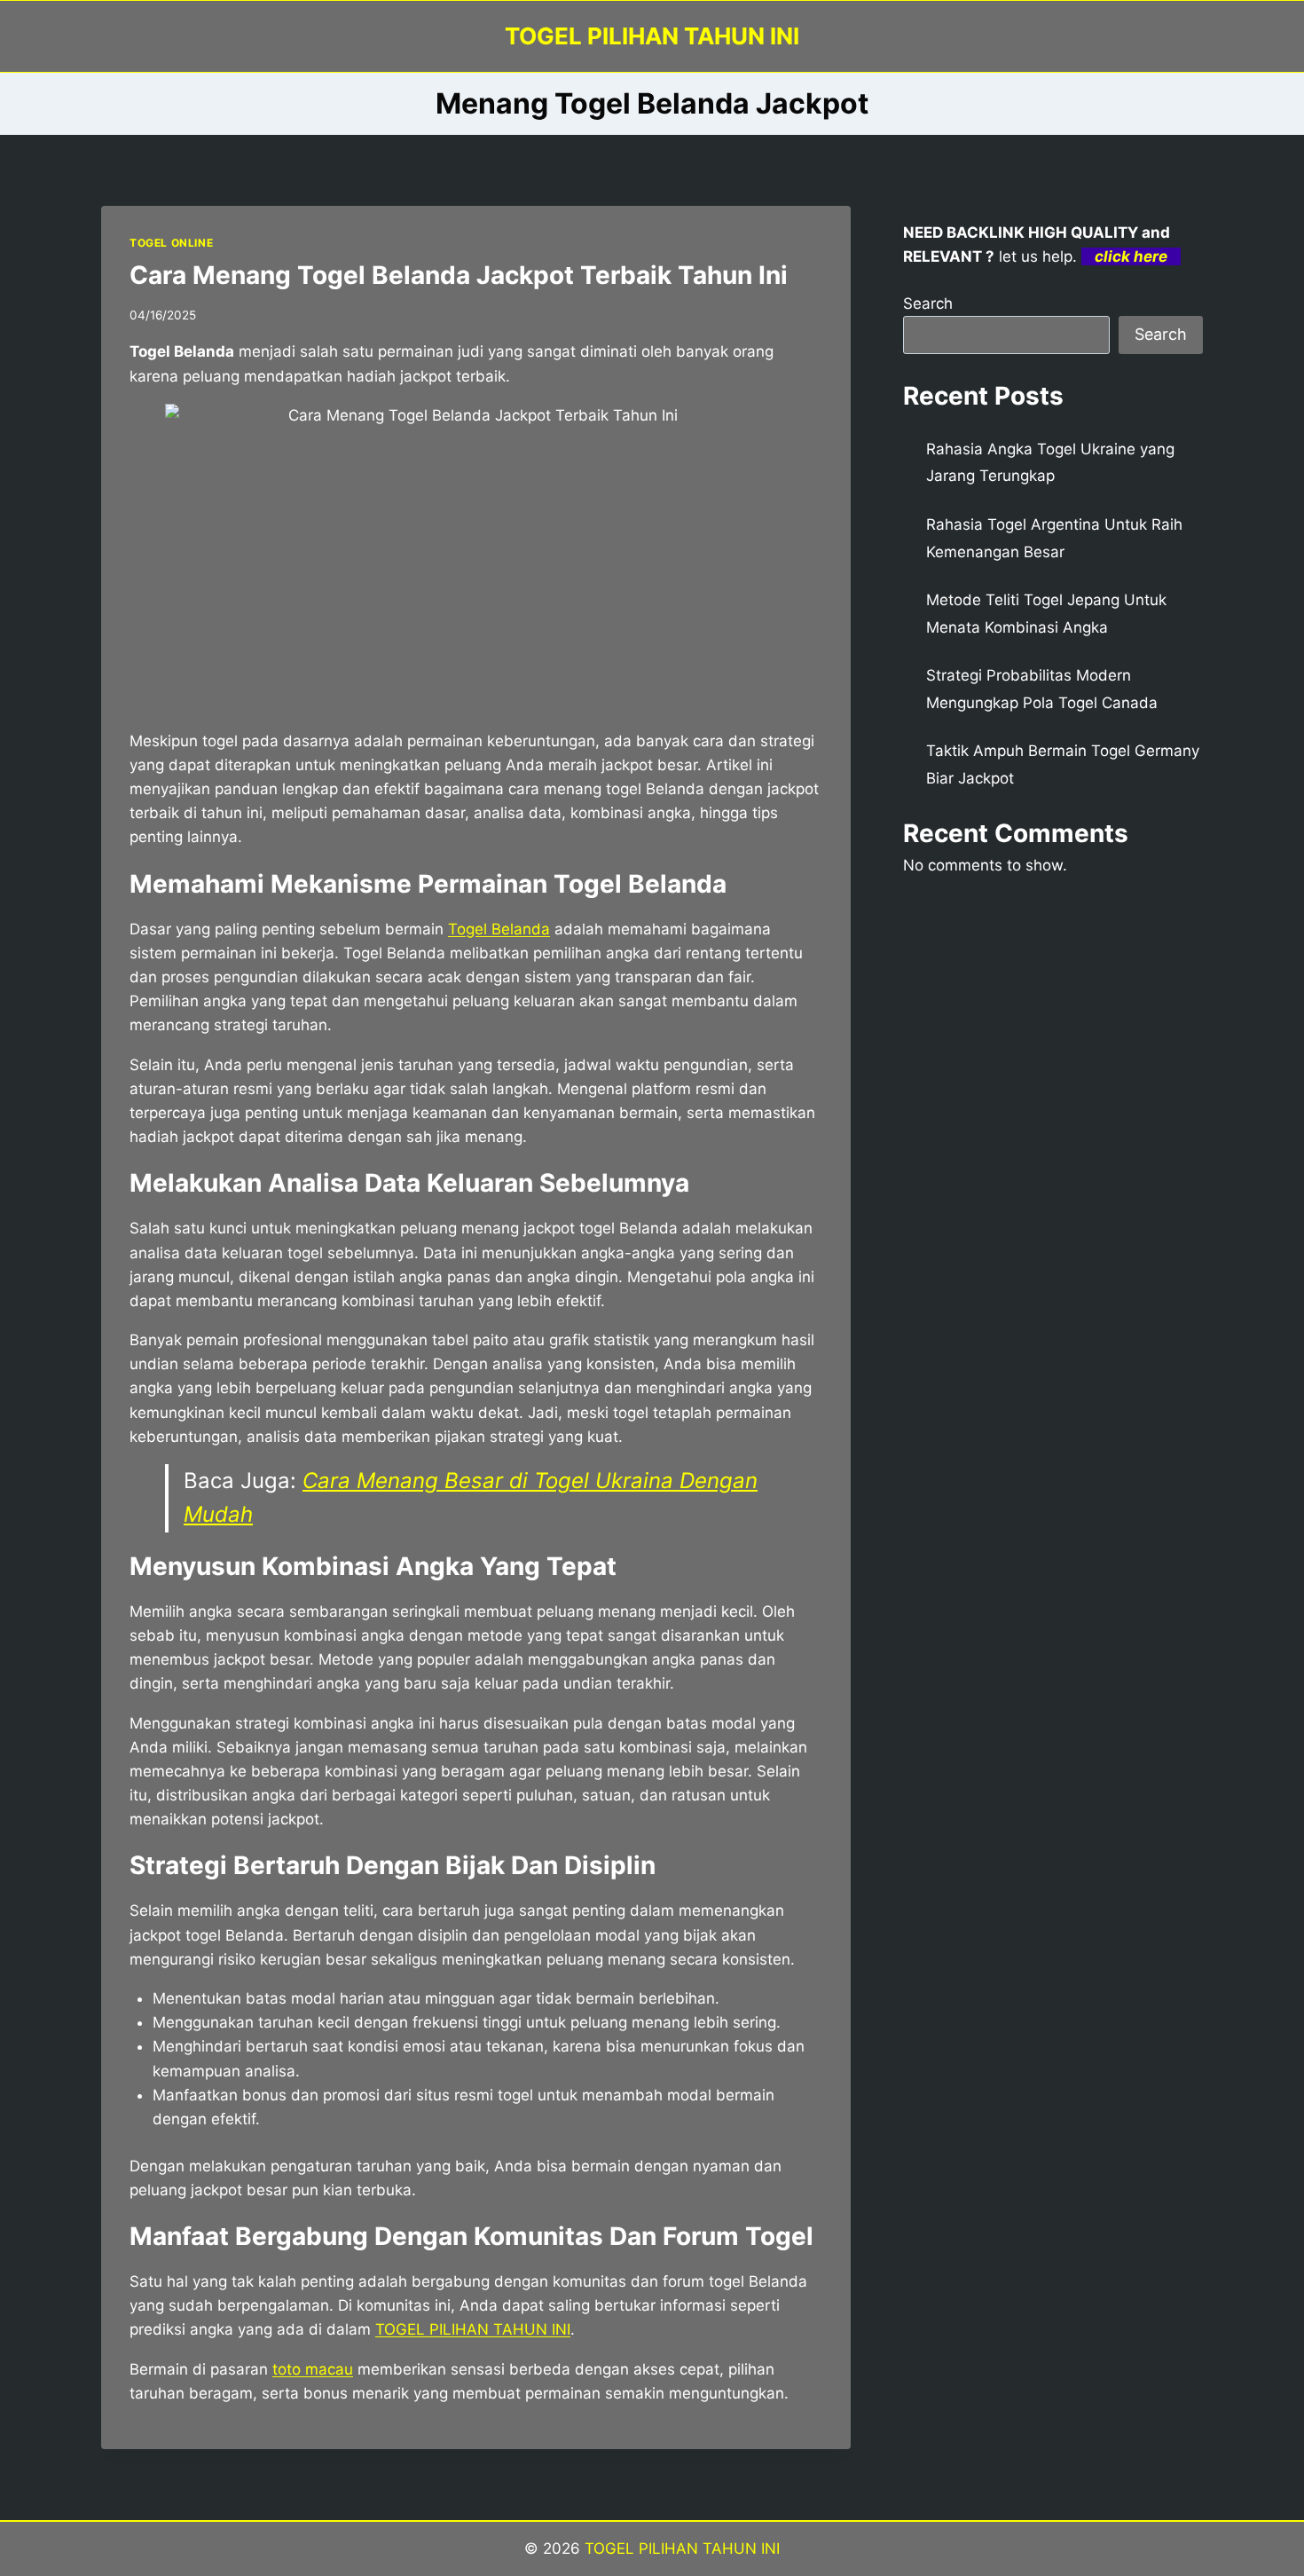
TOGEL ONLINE (171, 243)
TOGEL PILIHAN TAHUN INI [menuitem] (473, 2329)
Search (928, 303)
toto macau (313, 2369)
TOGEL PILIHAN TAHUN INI (680, 2548)
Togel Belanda (499, 929)
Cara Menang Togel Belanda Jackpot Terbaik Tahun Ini (459, 275)
